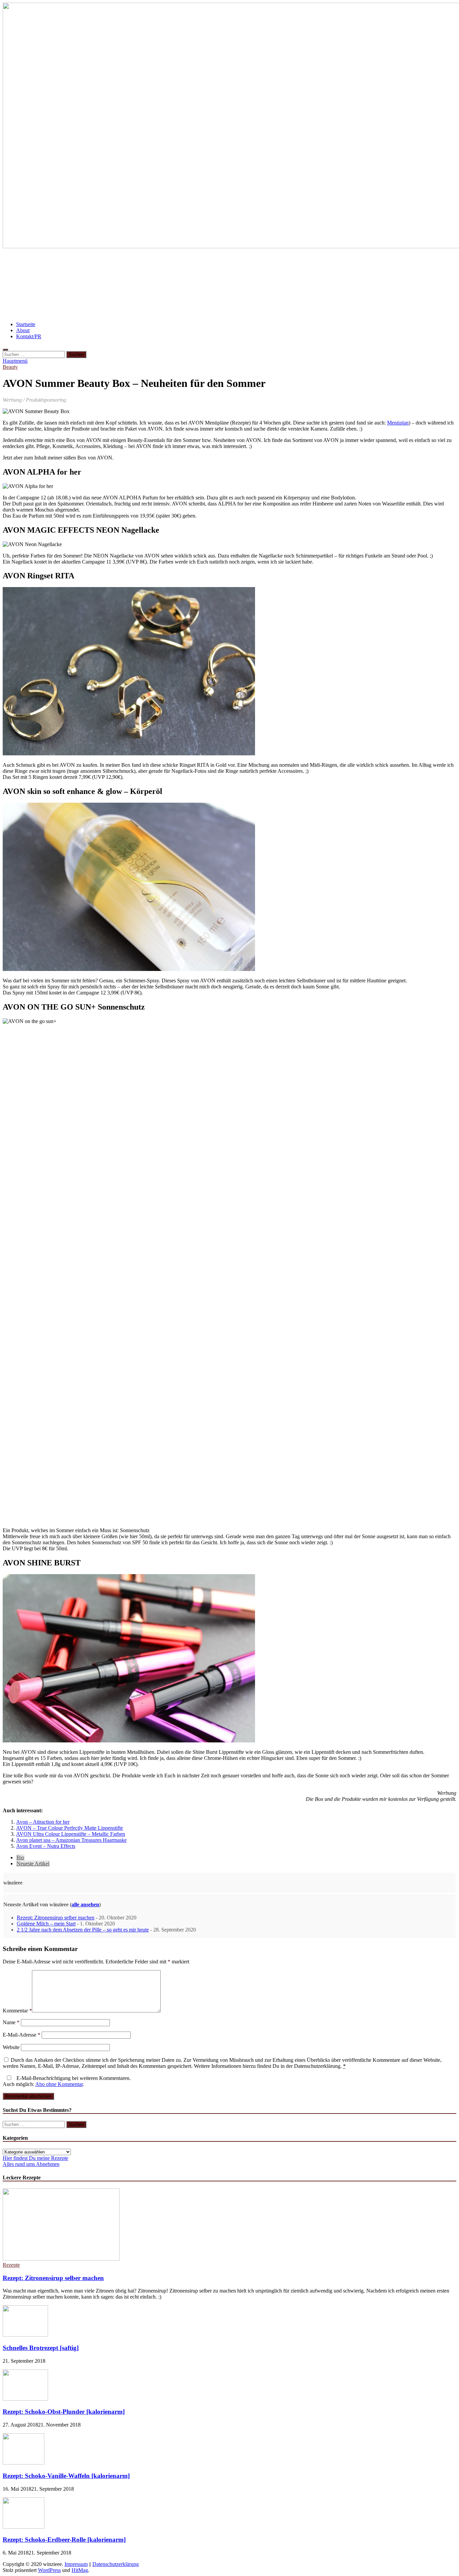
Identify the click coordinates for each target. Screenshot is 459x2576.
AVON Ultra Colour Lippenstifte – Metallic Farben (71, 1834)
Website (11, 2047)
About (23, 330)
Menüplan (398, 423)
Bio (20, 1857)
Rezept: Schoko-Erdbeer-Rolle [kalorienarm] (64, 2540)
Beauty (10, 367)
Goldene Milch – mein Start (46, 1924)
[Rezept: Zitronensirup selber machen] (61, 2259)
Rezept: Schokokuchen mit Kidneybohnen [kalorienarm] (81, 305)
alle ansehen (85, 1904)
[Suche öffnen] (5, 350)
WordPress (49, 2570)
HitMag (80, 2570)
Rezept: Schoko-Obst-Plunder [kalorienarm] (64, 2412)
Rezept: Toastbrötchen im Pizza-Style (210, 305)
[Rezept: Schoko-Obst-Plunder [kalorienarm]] (25, 2399)
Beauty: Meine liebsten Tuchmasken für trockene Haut (78, 285)
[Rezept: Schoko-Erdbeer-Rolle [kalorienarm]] (24, 2527)
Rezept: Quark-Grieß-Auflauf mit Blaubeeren (294, 265)
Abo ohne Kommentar (59, 2084)
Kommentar (17, 2011)
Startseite (26, 324)
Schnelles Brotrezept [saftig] (41, 2348)
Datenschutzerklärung (116, 2564)
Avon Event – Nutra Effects (46, 1846)
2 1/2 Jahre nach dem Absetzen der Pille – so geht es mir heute (83, 1930)
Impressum (76, 2564)
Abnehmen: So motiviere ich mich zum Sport (65, 265)
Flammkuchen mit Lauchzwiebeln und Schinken (299, 285)
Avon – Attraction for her (43, 1822)
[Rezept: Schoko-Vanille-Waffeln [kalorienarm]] (24, 2463)
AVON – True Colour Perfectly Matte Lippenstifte (70, 1828)
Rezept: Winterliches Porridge (407, 285)
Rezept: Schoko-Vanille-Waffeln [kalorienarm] (66, 2476)
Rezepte (11, 2265)
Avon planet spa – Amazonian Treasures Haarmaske (71, 1840)
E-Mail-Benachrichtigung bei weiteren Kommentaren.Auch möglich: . (67, 2081)
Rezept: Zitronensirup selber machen (56, 1918)
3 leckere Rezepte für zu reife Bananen (179, 265)
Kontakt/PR (29, 336)
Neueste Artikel (33, 1863)
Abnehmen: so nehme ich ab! (193, 285)
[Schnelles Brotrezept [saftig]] (25, 2335)
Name (11, 2022)
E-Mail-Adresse (22, 2035)
